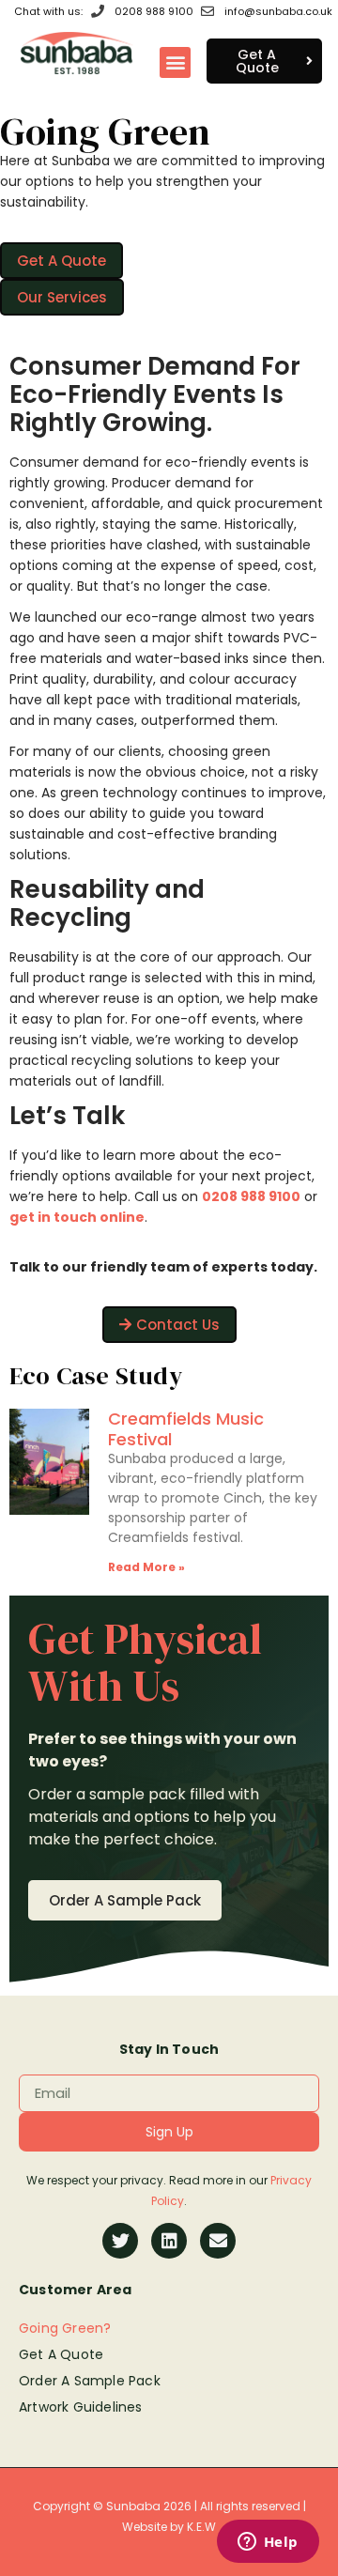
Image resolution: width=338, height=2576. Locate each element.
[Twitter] (120, 2241)
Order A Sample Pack (90, 2381)
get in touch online (77, 1217)
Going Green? (65, 2328)
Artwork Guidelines (81, 2407)
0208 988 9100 (251, 1196)
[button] (175, 62)
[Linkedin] (169, 2241)
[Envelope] (218, 2241)
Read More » (146, 1567)
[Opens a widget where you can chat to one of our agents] (268, 2543)
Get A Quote (61, 2354)
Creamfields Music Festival (186, 1429)
